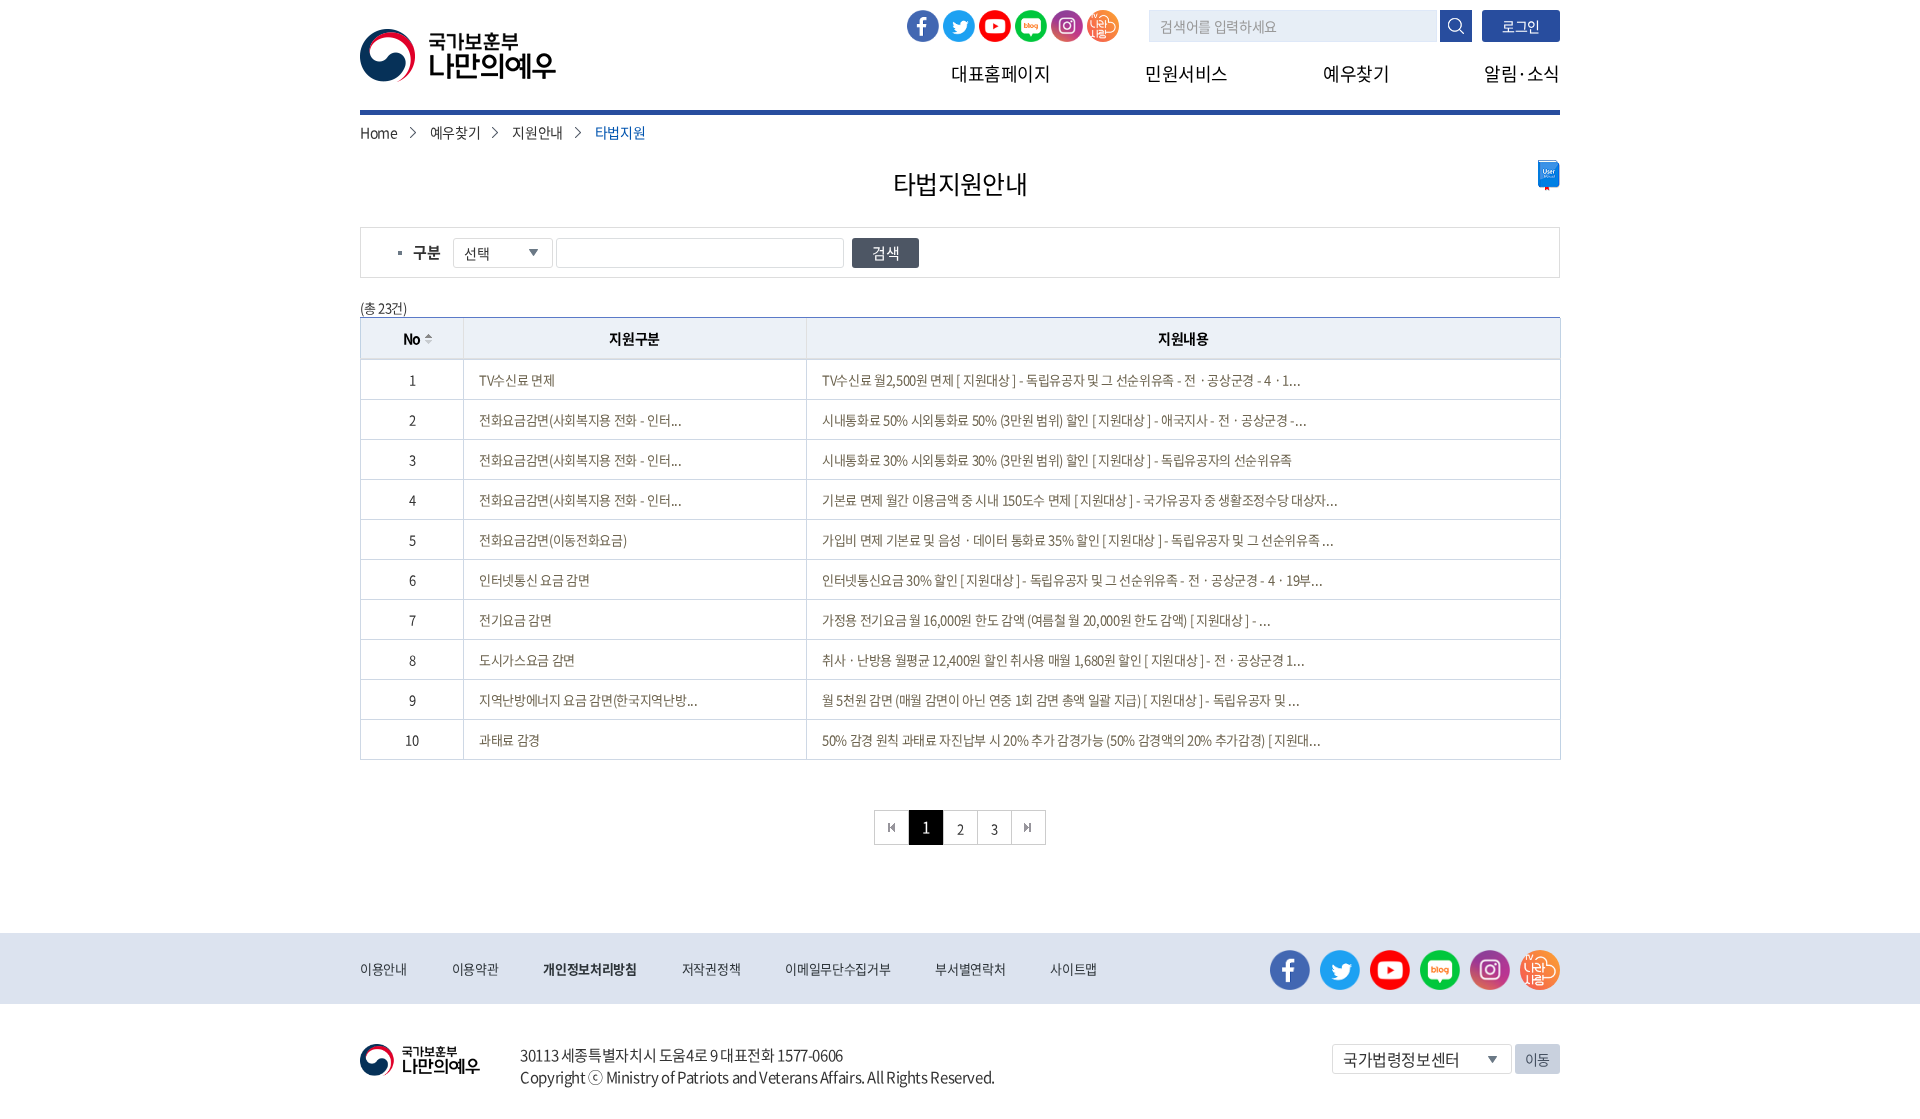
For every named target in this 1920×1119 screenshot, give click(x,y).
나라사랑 (1103, 26)
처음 (891, 827)
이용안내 (383, 968)
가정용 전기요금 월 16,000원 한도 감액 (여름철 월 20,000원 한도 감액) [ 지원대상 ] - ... (1046, 619)
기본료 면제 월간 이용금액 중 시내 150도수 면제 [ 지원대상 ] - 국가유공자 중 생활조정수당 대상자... (1079, 499)
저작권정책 (711, 968)
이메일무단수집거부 (837, 968)
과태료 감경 (509, 739)
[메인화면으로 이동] (458, 54)
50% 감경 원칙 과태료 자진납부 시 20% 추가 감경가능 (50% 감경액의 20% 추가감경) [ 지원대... (1071, 739)
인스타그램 (1067, 26)
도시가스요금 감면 (527, 659)
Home (379, 132)
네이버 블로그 (1031, 26)
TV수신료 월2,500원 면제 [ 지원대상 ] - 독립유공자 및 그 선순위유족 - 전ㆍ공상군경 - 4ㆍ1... (1061, 379)
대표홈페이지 (1000, 73)
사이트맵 (1073, 968)
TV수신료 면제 (516, 379)
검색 (1456, 26)
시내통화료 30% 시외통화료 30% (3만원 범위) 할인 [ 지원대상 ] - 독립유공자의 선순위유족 (1057, 459)
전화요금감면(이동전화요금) (552, 539)
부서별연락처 (970, 968)
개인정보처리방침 (589, 968)
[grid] (960, 559)
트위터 (959, 26)
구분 (426, 252)
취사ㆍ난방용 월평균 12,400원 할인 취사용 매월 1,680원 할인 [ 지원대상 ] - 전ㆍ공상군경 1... (1063, 659)
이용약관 (475, 968)
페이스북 (923, 26)
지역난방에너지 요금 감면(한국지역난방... (588, 699)
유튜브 (995, 26)
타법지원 (620, 132)
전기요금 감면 (515, 619)
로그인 (1521, 26)
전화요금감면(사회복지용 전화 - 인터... (580, 419)
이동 (1537, 1059)
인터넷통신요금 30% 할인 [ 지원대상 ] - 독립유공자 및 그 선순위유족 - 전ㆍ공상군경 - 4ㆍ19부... (1072, 579)
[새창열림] (1549, 175)
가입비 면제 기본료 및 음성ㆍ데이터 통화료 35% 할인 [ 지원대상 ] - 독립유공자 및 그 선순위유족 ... (1077, 539)
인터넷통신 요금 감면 (534, 579)
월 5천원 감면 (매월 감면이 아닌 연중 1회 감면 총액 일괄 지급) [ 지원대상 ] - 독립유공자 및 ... (1060, 699)
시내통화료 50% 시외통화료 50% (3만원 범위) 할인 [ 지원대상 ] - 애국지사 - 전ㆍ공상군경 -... (1064, 419)
